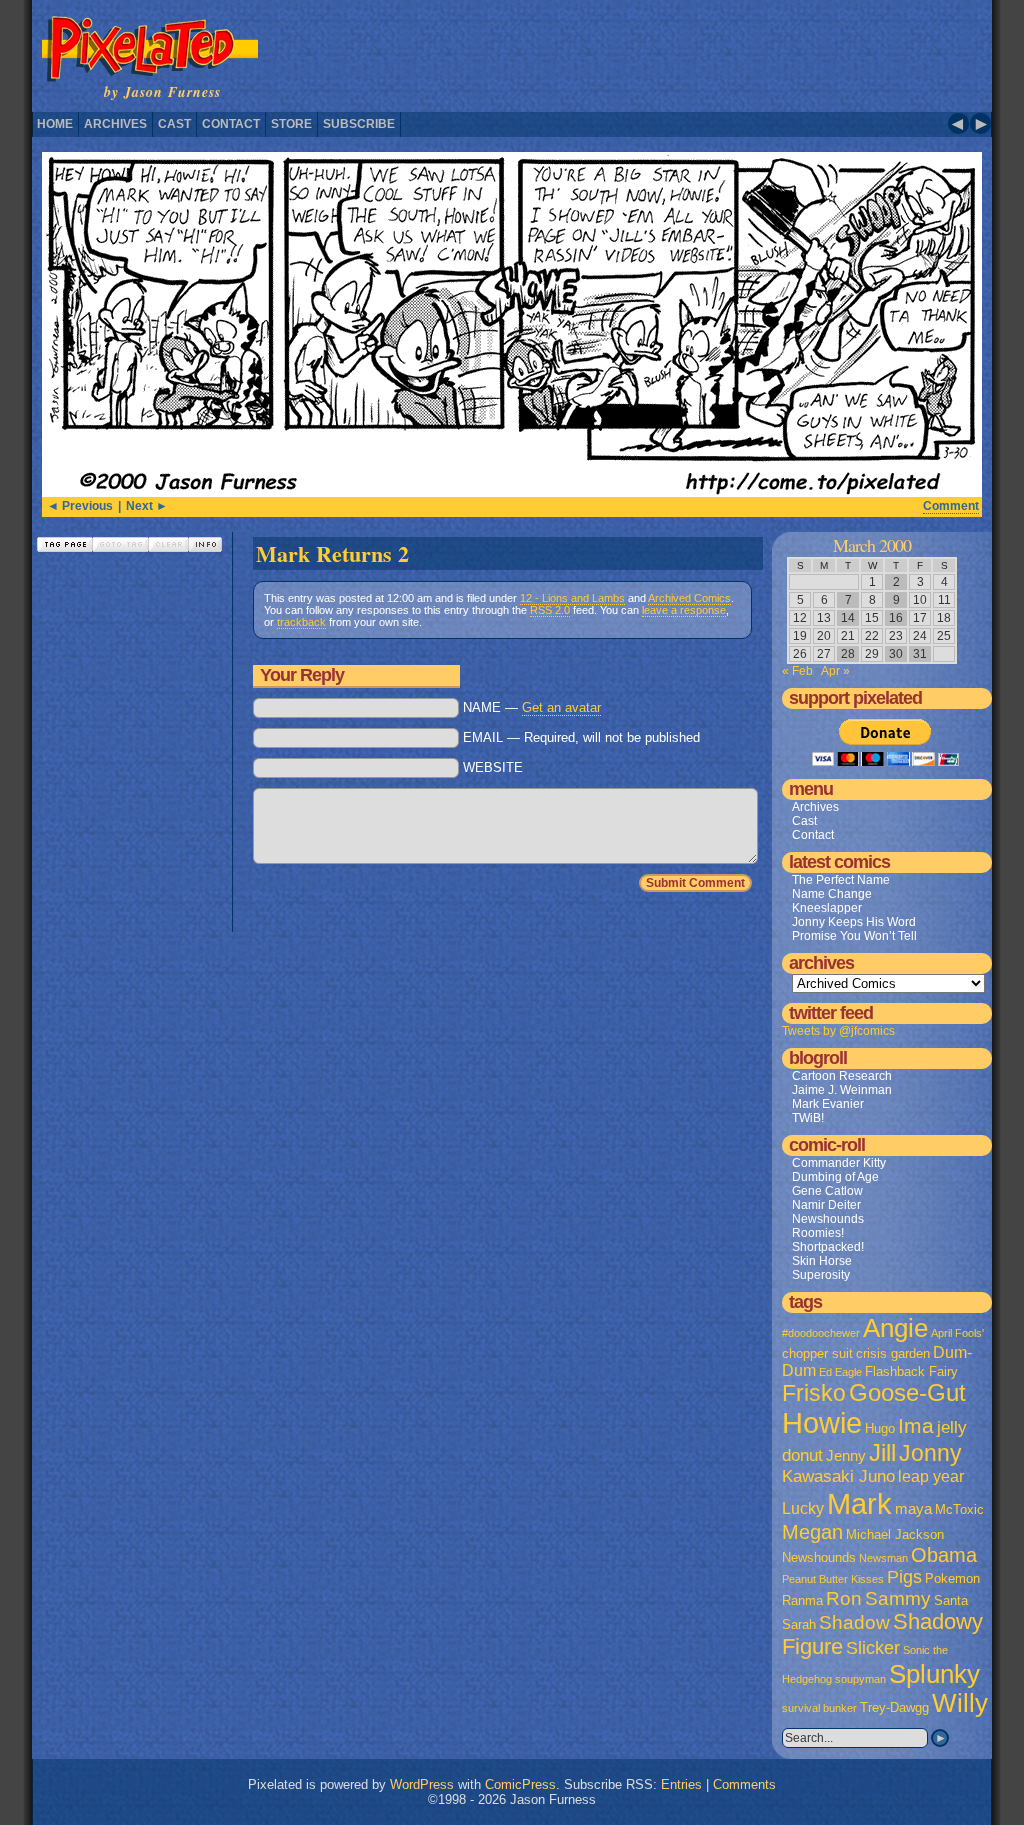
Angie (895, 1328)
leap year (931, 1476)
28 (848, 654)
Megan (812, 1532)
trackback (301, 622)
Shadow (854, 1622)
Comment (951, 506)
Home (55, 124)
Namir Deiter (826, 1205)
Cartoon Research (842, 1076)
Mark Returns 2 (332, 553)
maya (913, 1509)
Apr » (835, 671)
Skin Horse (822, 1261)
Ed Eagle (840, 1372)
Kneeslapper (827, 908)
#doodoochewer (821, 1333)
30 (896, 654)
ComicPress (520, 1784)
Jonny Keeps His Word (854, 922)
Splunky (934, 1674)
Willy (960, 1703)
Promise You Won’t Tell (854, 936)
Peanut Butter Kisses (833, 1579)
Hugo (880, 1428)
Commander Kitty (839, 1163)
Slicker (873, 1647)
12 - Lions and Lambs (572, 598)
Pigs (904, 1577)
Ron (844, 1598)
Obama (944, 1555)
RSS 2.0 (550, 610)
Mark (859, 1503)
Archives (115, 124)
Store (291, 124)
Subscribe (359, 124)
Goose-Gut (907, 1393)
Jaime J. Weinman (842, 1090)
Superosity (821, 1275)
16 (896, 618)
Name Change (832, 894)
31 (920, 654)
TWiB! (808, 1118)
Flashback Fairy (911, 1371)
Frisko (814, 1393)
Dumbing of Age (835, 1177)
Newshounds (828, 1219)
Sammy (898, 1598)
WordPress (422, 1784)
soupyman (860, 1679)
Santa (951, 1600)
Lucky (803, 1508)
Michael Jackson (895, 1534)
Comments (744, 1784)
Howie (822, 1423)
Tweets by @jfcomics (838, 1031)
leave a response (684, 610)
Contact (231, 124)
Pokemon (952, 1578)
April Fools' (957, 1333)
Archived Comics (689, 598)
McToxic (959, 1509)
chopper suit (817, 1353)
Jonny (930, 1453)
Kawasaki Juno (838, 1476)
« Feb (797, 671)
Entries (681, 1784)
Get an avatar (561, 707)
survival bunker (819, 1708)
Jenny (846, 1456)
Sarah (799, 1624)
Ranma (802, 1600)
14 (848, 618)
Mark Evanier (828, 1104)
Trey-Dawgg (894, 1707)
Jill (882, 1453)
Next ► (147, 506)
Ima (916, 1425)
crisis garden (893, 1353)
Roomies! (818, 1233)
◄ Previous (80, 506)
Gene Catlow (827, 1191)
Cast (174, 124)
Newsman (883, 1558)
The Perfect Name (841, 880)
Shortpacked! (828, 1247)
